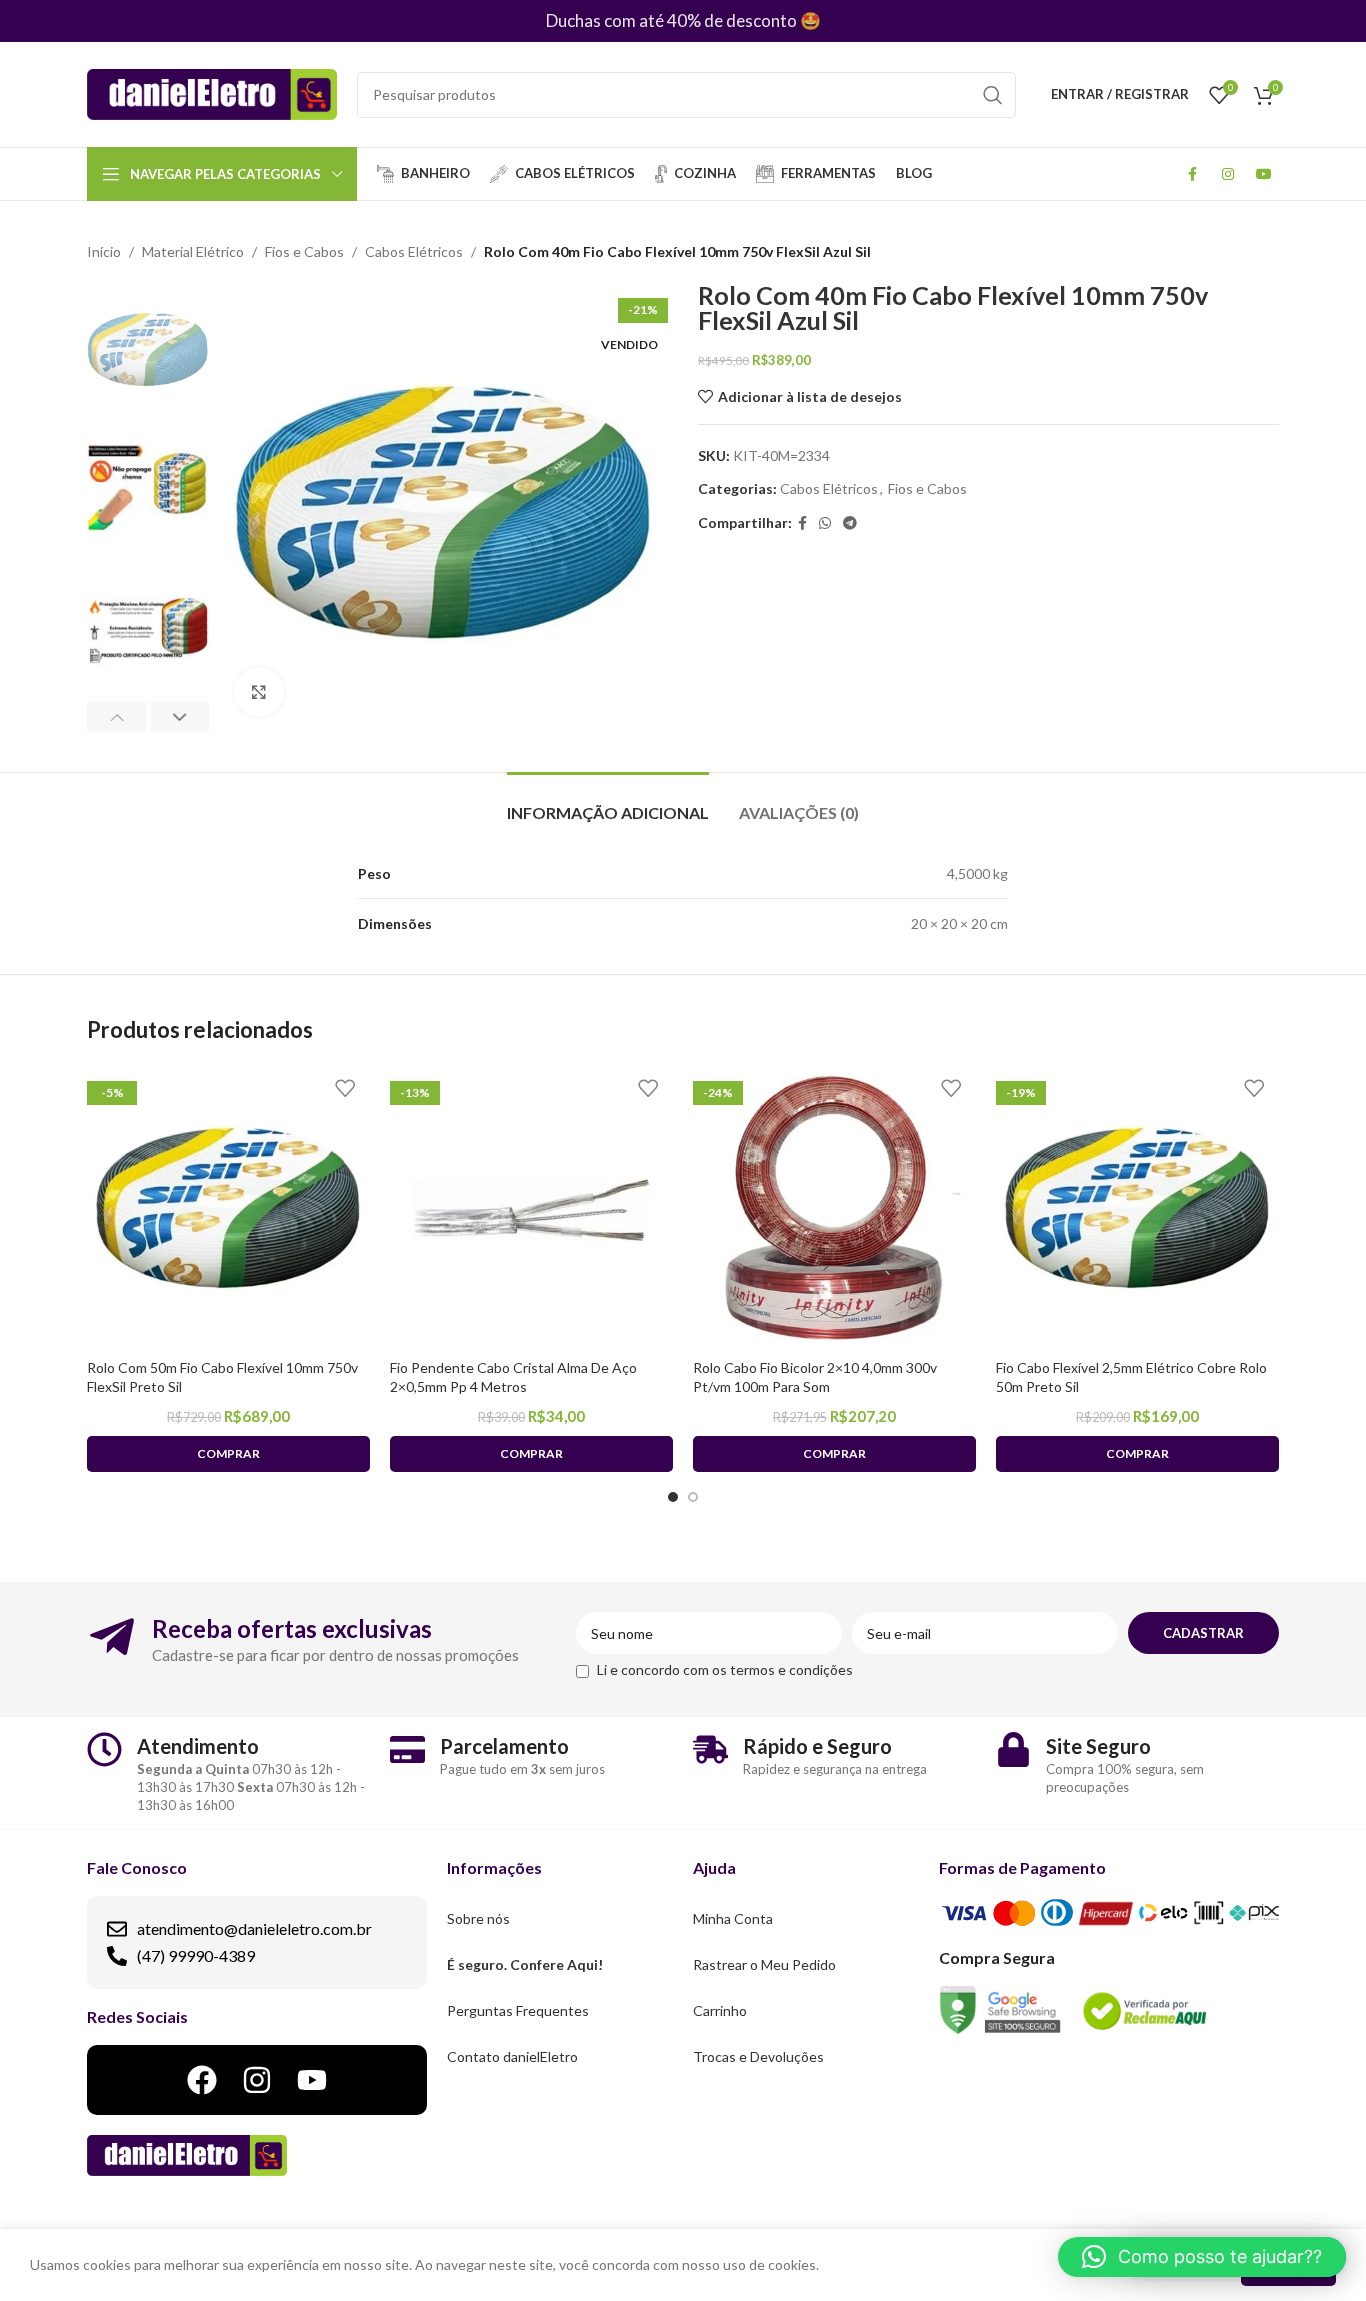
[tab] (608, 802)
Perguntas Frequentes (518, 2010)
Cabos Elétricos (414, 251)
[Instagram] (257, 2080)
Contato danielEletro (512, 2056)
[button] (1202, 2257)
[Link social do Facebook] (1192, 174)
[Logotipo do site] (212, 92)
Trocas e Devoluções (758, 2056)
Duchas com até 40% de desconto (671, 20)
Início (104, 251)
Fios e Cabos (304, 251)
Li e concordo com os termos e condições (725, 1669)
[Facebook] (202, 2080)
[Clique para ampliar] (259, 692)
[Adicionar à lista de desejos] (345, 1088)
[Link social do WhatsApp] (825, 523)
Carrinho (720, 2010)
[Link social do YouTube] (1264, 174)
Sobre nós (478, 1918)
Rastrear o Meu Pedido (764, 1964)
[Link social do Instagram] (1228, 174)
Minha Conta (733, 1918)
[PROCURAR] (993, 95)
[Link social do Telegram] (850, 523)
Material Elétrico (193, 251)
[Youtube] (312, 2080)
